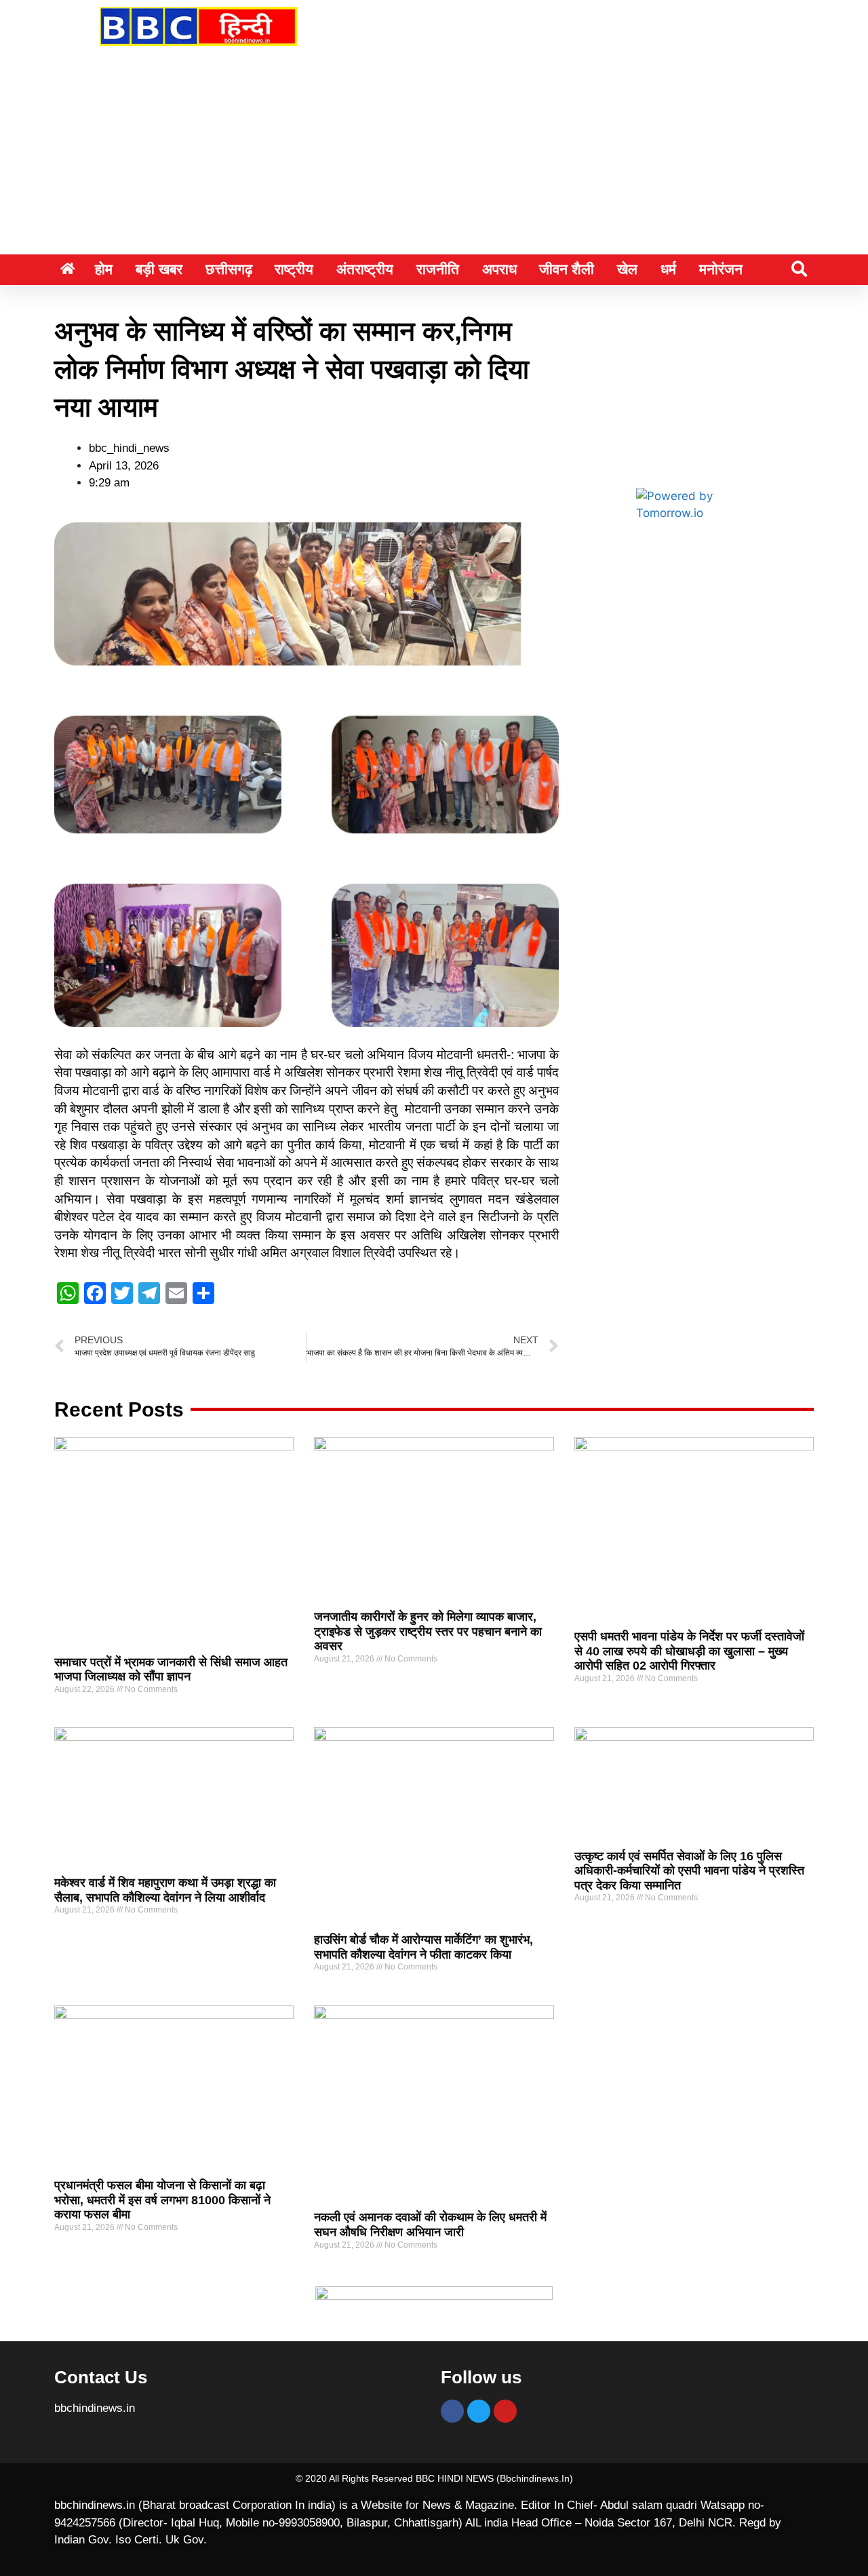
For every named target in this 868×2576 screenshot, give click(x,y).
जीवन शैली (567, 269)
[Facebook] (452, 2411)
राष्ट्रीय (294, 269)
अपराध (499, 269)
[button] (799, 269)
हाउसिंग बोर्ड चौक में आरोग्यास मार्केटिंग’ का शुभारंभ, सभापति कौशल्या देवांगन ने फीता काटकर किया (423, 1947)
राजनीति (438, 269)
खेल (627, 269)
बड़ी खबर (159, 269)
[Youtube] (505, 2411)
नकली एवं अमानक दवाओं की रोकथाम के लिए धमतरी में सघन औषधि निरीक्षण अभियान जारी (430, 2225)
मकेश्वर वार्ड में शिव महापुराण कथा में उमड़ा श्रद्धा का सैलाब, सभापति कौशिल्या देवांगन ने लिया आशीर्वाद (165, 1890)
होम (104, 269)
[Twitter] (479, 2411)
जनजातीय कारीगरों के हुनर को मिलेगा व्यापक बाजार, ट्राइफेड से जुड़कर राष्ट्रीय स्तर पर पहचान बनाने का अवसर (428, 1631)
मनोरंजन (721, 269)
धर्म (668, 269)
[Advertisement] (434, 153)
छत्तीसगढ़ (229, 269)
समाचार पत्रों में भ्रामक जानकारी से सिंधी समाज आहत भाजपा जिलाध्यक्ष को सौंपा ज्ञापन (171, 1670)
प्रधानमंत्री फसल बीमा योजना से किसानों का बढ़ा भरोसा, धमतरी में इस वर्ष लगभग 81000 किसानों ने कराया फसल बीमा (162, 2200)
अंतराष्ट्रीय (365, 269)
